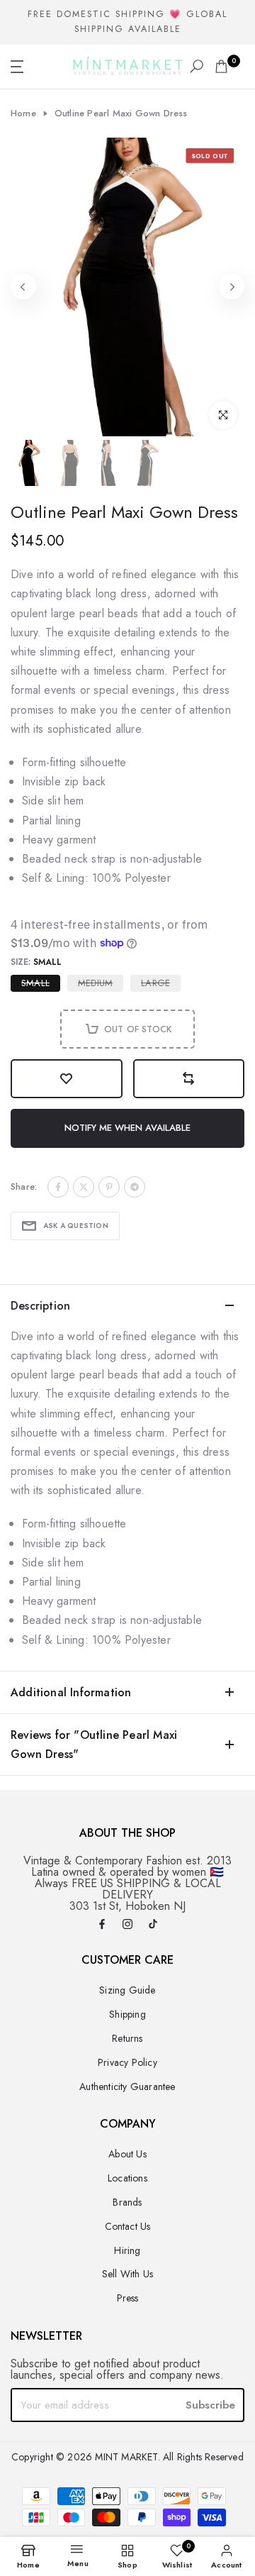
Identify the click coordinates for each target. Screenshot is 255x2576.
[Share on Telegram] (135, 1187)
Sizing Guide (127, 1990)
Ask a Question (76, 1226)
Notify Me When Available (127, 1128)
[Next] (232, 287)
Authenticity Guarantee (127, 2086)
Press (128, 2298)
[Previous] (23, 287)
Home (23, 114)
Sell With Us (127, 2274)
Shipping (127, 2014)
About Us (127, 2154)
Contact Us (128, 2226)
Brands (127, 2202)
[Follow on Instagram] (127, 1925)
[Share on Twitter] (84, 1187)
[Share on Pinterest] (109, 1187)
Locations (127, 2178)
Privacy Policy (127, 2062)
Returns (127, 2038)
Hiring (127, 2250)
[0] (221, 66)
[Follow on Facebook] (102, 1925)
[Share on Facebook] (58, 1187)
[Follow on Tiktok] (153, 1925)
